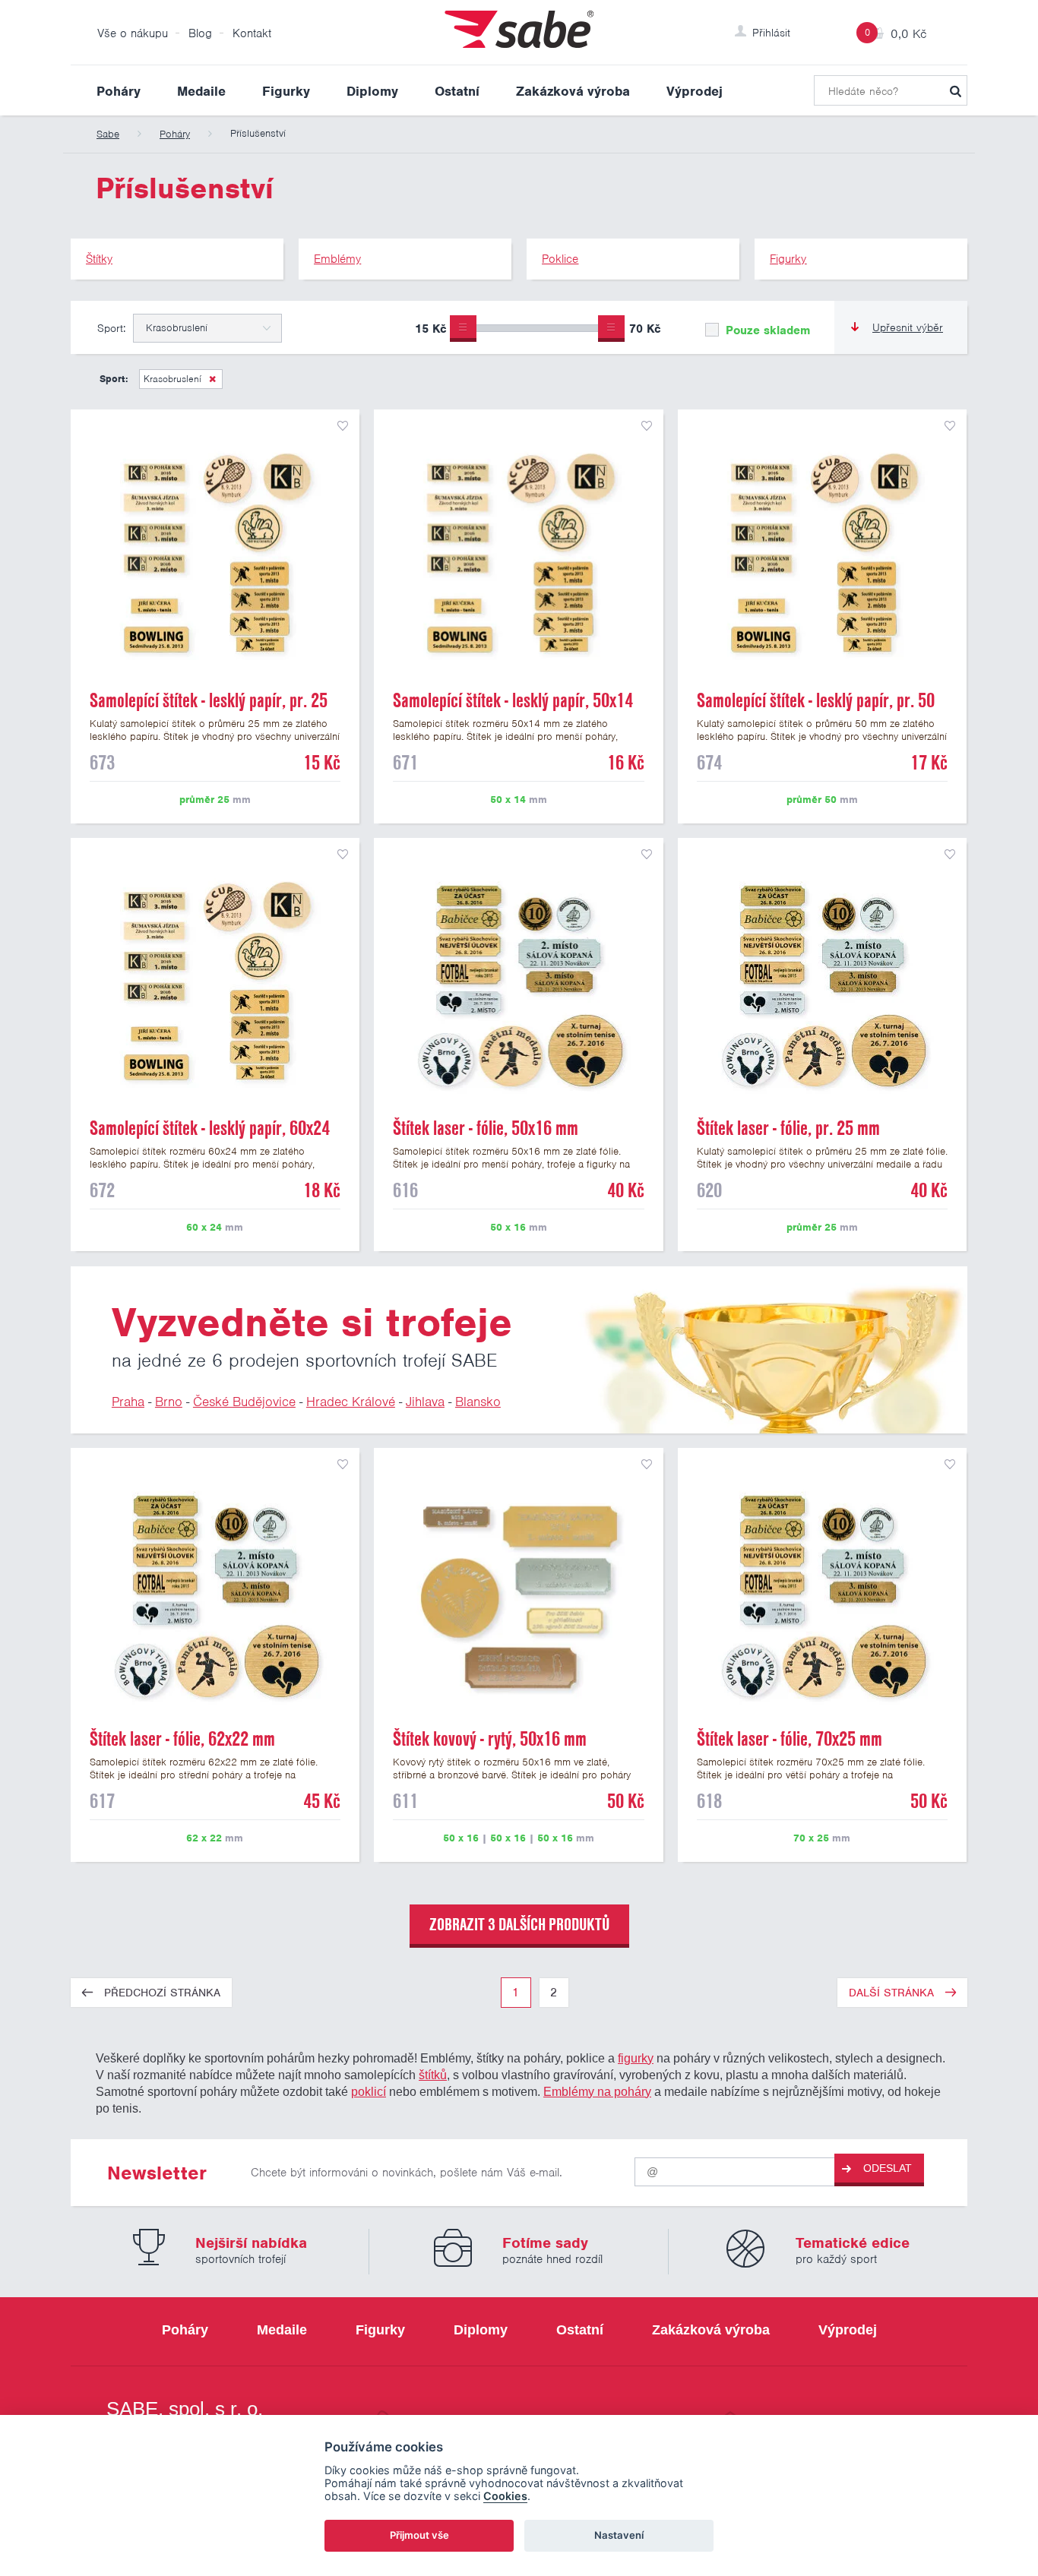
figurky (636, 2058)
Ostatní (457, 91)
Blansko (478, 1402)
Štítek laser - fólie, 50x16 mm (486, 1128)
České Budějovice (244, 1402)
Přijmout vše (419, 2535)
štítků (433, 2075)
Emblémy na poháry (597, 2091)
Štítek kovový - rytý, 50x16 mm (490, 1739)
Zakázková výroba (573, 91)
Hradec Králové (351, 1402)
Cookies (505, 2496)
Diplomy (372, 91)
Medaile (201, 91)
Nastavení (619, 2535)
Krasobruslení (172, 379)
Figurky (286, 91)
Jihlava (425, 1402)
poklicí (369, 2091)
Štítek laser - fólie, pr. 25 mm (788, 1128)
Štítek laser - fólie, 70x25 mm (790, 1739)
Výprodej (695, 91)
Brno (169, 1402)
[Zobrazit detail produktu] (215, 554)
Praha (128, 1402)
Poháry (119, 91)
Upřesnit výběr (908, 327)
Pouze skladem (766, 330)
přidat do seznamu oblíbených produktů (343, 426)
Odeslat (888, 2168)
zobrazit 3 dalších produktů (519, 1924)
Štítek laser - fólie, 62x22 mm (182, 1739)
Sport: (111, 328)
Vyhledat (955, 90)
